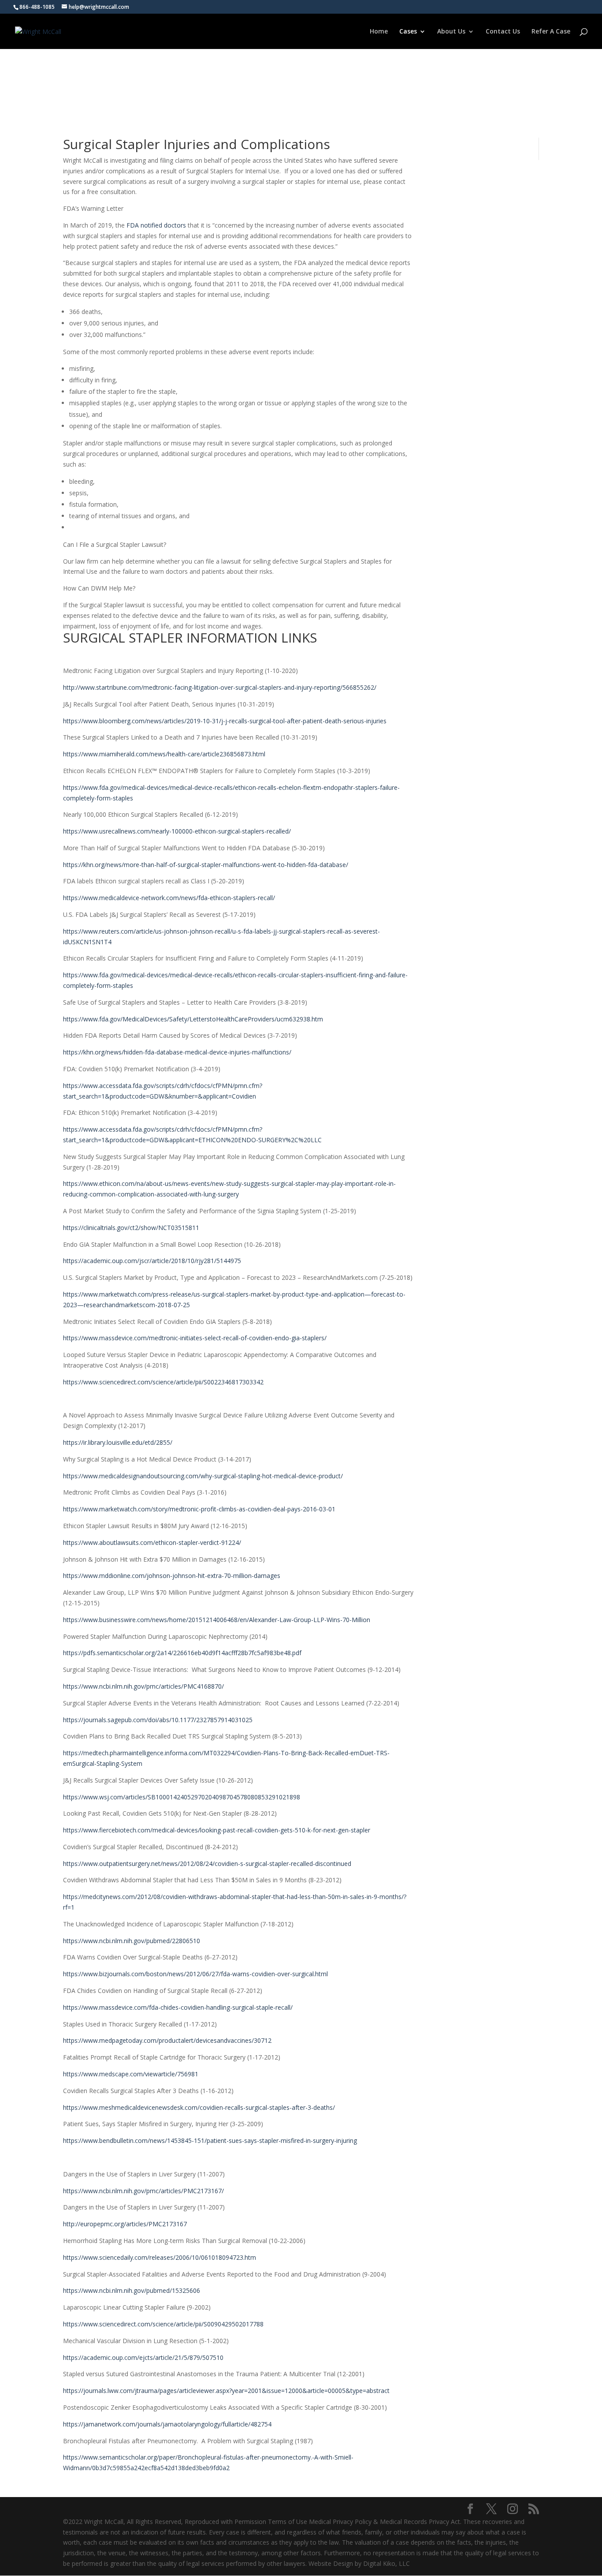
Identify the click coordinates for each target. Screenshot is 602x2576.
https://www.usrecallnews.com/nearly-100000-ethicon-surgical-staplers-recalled (176, 831)
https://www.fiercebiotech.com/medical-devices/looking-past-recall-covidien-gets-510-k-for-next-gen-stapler (217, 1830)
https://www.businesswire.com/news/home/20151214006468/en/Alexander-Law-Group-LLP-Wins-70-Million (217, 1620)
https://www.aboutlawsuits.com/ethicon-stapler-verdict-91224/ (152, 1542)
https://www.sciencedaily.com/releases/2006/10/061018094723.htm (160, 2257)
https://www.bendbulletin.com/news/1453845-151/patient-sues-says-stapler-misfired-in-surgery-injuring (210, 2140)
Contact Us (503, 32)
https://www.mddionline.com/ (105, 1576)
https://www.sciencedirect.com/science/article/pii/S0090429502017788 (163, 2324)
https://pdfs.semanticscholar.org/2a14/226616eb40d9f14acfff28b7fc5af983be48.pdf (182, 1653)
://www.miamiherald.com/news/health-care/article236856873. (165, 754)
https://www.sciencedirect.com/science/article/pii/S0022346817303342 (163, 1382)
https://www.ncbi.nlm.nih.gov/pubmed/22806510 (132, 1941)
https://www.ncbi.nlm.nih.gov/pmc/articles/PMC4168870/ (143, 1686)
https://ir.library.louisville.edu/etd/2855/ (118, 1442)
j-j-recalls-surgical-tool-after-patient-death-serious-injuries (304, 721)
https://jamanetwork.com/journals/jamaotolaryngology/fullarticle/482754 (167, 2424)
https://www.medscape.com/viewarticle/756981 (131, 2074)
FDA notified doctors (156, 225)
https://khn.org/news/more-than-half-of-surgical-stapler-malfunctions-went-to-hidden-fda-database (204, 865)
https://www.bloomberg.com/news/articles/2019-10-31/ (142, 721)
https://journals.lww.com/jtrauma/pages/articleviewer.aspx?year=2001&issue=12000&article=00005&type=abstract (226, 2391)
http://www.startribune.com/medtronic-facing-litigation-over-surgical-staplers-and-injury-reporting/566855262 (219, 687)
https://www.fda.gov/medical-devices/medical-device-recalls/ (149, 975)
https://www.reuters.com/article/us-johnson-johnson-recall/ (148, 931)
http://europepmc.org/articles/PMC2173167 (125, 2224)
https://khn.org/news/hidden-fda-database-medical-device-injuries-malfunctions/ (177, 1052)
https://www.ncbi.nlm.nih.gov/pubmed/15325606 (132, 2290)
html (259, 754)
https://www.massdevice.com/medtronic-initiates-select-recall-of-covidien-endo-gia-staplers (194, 1338)
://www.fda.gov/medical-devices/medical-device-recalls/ (156, 787)
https (70, 754)
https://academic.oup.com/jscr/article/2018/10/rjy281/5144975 (152, 1261)
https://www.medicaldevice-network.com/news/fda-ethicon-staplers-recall (168, 898)
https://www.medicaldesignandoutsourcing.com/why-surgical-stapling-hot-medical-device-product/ (203, 1476)
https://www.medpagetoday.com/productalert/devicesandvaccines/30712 (167, 2040)
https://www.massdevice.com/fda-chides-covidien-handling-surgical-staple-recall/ (178, 2007)
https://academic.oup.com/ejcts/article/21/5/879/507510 (143, 2357)
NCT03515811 (179, 1228)
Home (379, 32)
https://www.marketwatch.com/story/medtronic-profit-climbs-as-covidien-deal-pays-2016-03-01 (199, 1509)
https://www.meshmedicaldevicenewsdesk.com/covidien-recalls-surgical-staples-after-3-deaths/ (199, 2107)
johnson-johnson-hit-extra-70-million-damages (214, 1576)
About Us (451, 32)
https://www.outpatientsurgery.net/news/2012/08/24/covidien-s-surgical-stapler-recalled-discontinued (207, 1864)
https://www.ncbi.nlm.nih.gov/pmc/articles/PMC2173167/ (143, 2191)
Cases (408, 32)
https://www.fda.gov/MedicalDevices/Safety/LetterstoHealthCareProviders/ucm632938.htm (193, 1019)
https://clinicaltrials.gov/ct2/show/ (111, 1228)
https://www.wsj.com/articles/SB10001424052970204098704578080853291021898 (182, 1797)
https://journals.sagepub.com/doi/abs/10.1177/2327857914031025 (158, 1720)
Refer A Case (551, 32)
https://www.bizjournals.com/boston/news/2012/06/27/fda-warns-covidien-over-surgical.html (195, 1974)
